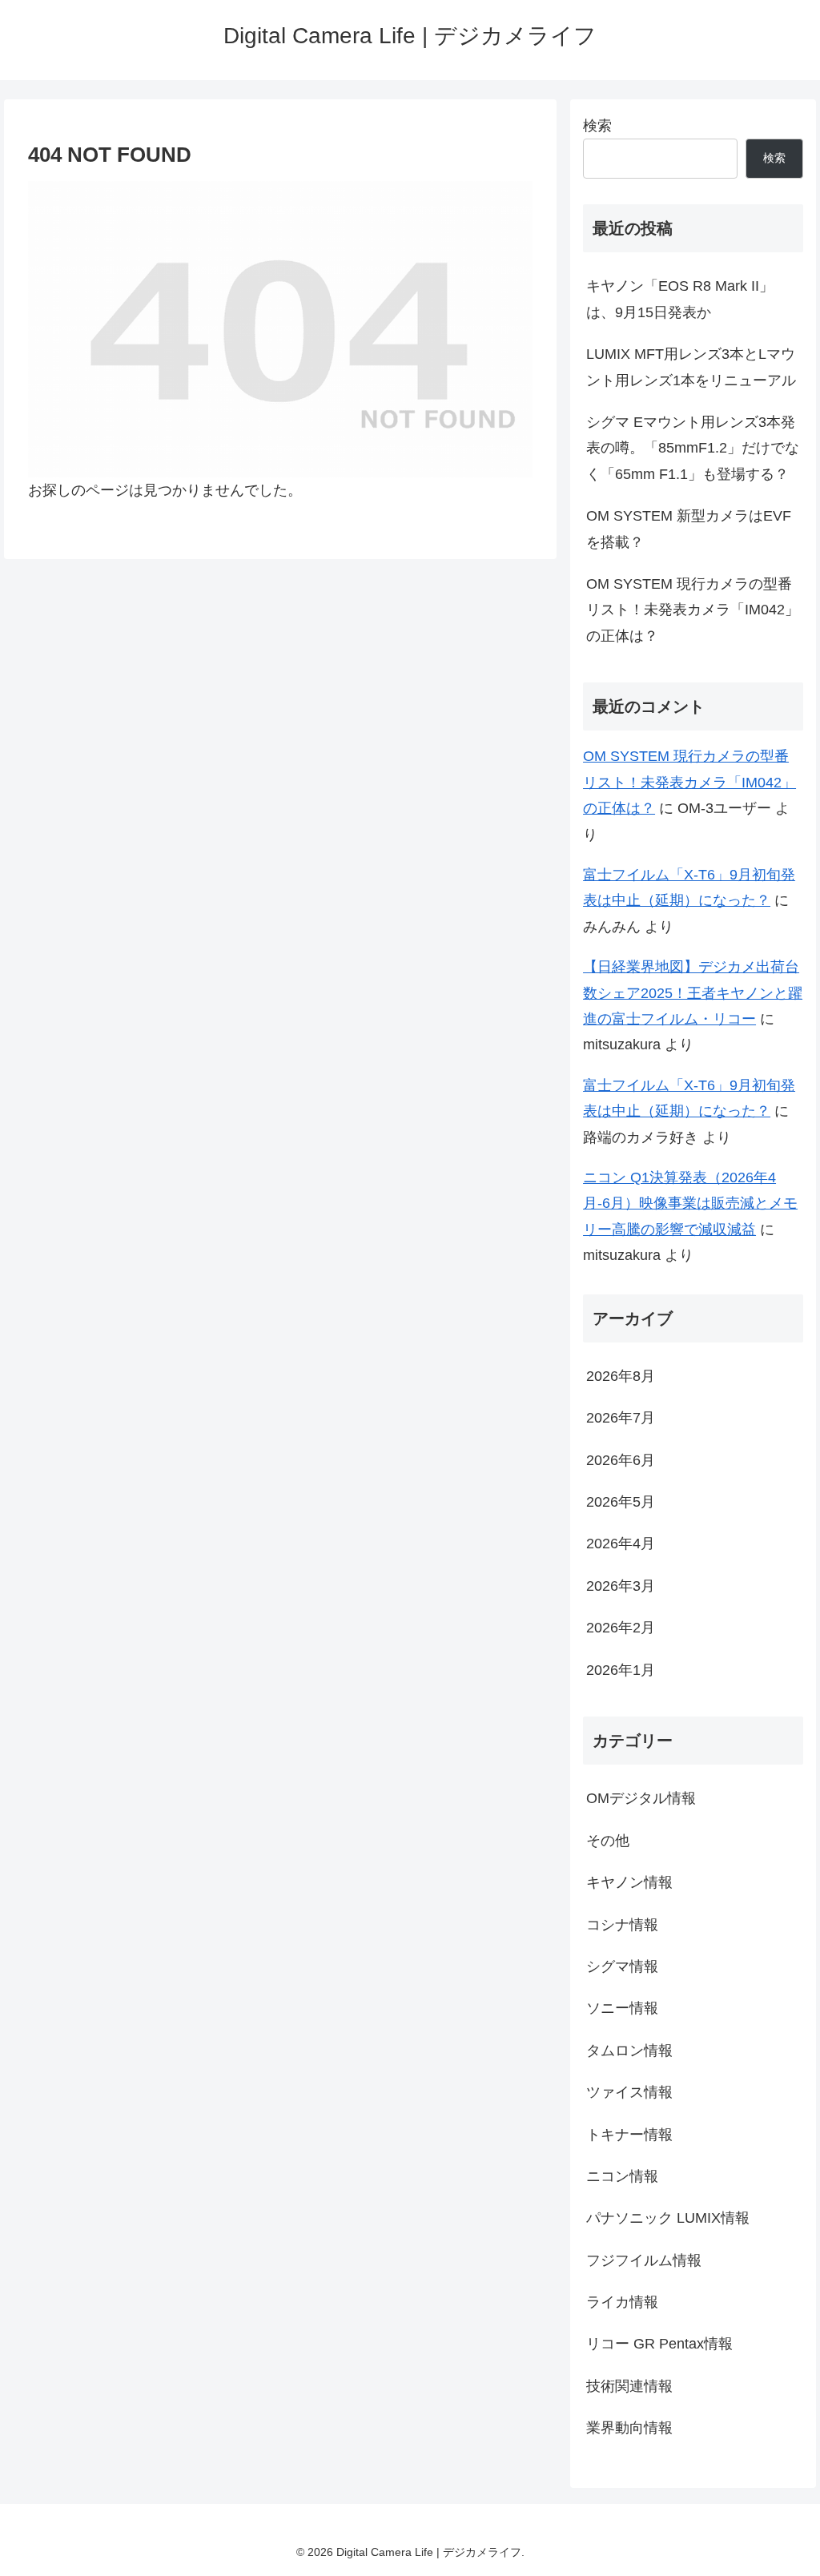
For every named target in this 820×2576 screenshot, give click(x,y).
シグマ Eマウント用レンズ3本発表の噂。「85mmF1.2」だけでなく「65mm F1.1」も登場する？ (693, 448)
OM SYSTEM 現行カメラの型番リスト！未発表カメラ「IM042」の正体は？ (693, 610)
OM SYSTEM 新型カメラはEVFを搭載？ (689, 529)
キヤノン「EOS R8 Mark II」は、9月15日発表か (680, 299)
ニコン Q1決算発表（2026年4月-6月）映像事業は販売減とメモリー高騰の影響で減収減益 (690, 1203)
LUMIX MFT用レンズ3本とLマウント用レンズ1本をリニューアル (691, 367)
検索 (597, 126)
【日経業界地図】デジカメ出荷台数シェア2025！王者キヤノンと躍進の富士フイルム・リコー (693, 993)
